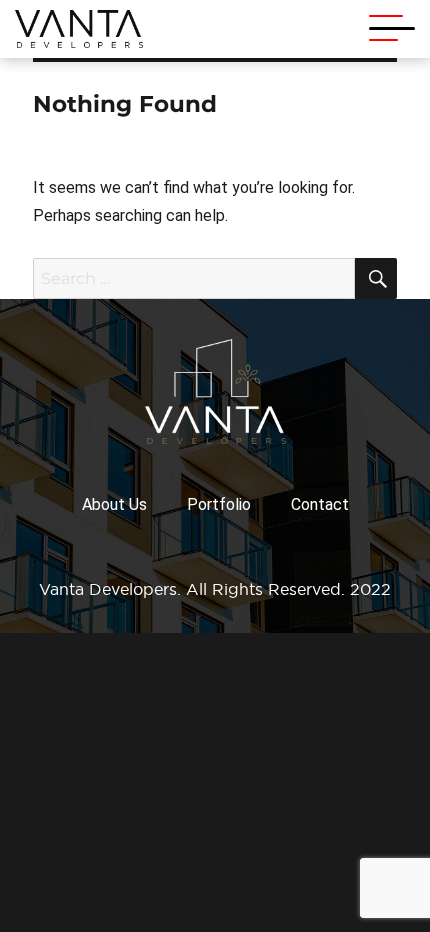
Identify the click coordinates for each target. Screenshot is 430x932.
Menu (392, 28)
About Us (114, 504)
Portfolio (219, 504)
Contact (320, 504)
